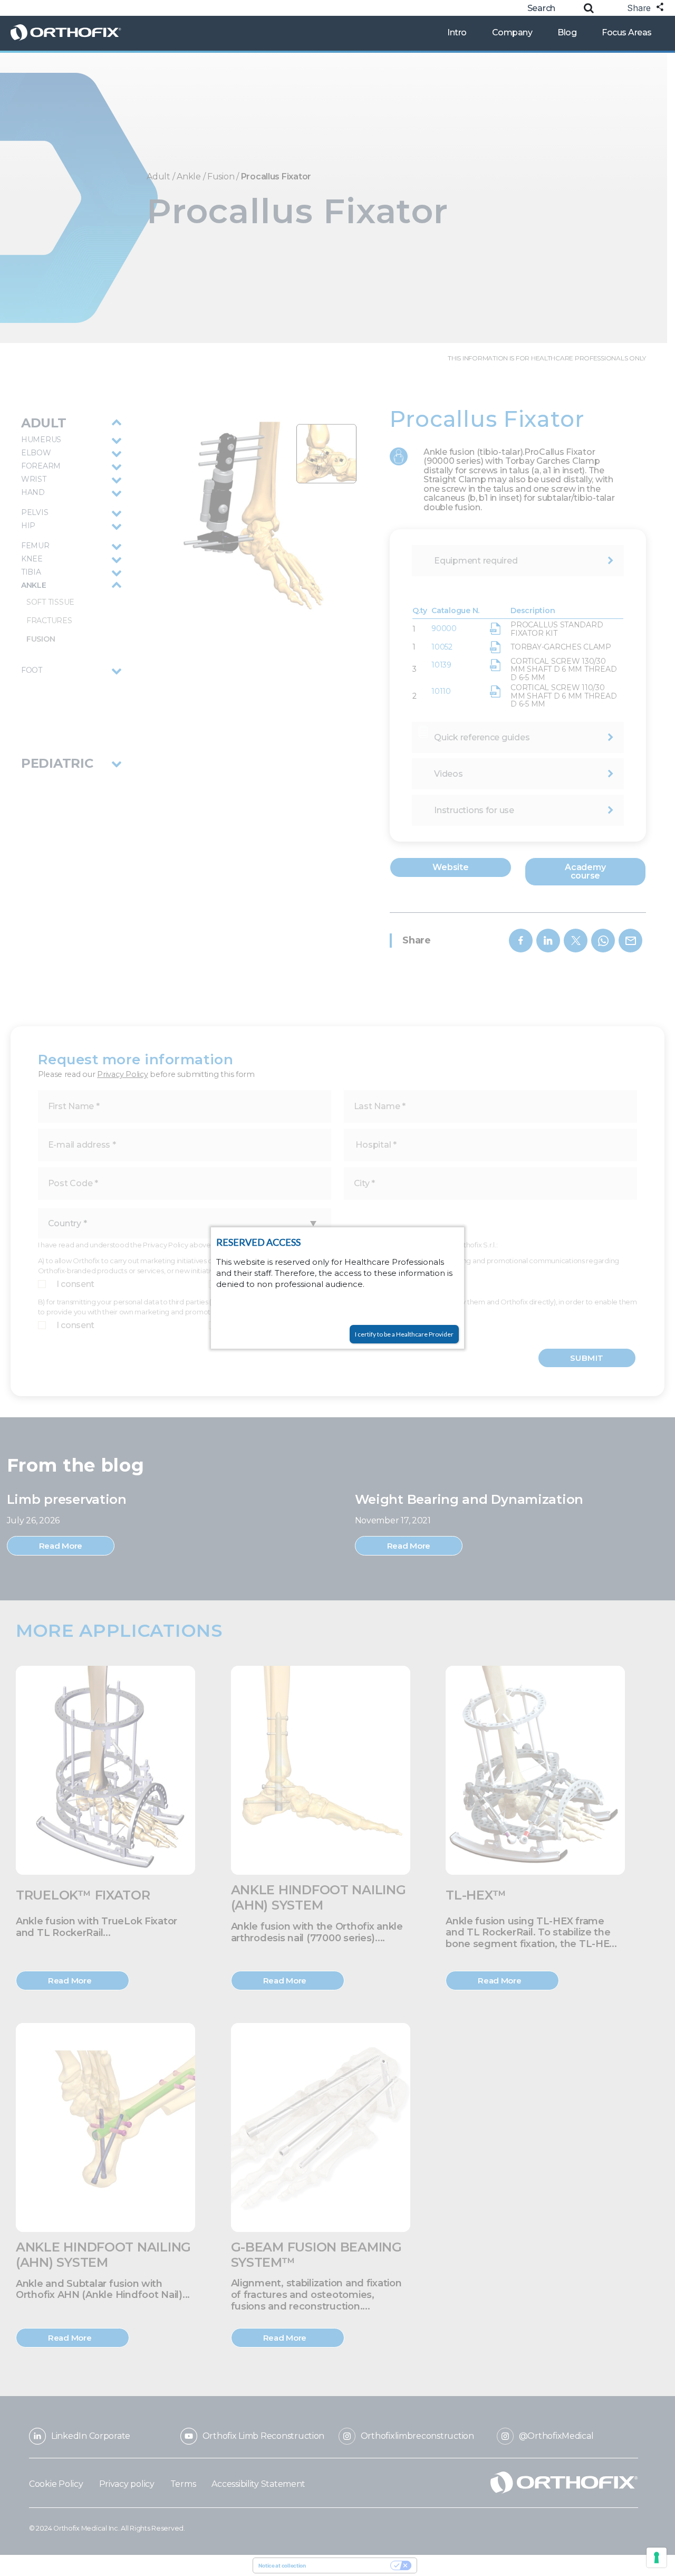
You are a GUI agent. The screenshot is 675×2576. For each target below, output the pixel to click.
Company (512, 32)
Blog (567, 32)
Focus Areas (627, 32)
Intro (457, 32)
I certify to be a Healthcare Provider (404, 1334)
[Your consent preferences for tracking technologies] (657, 2558)
